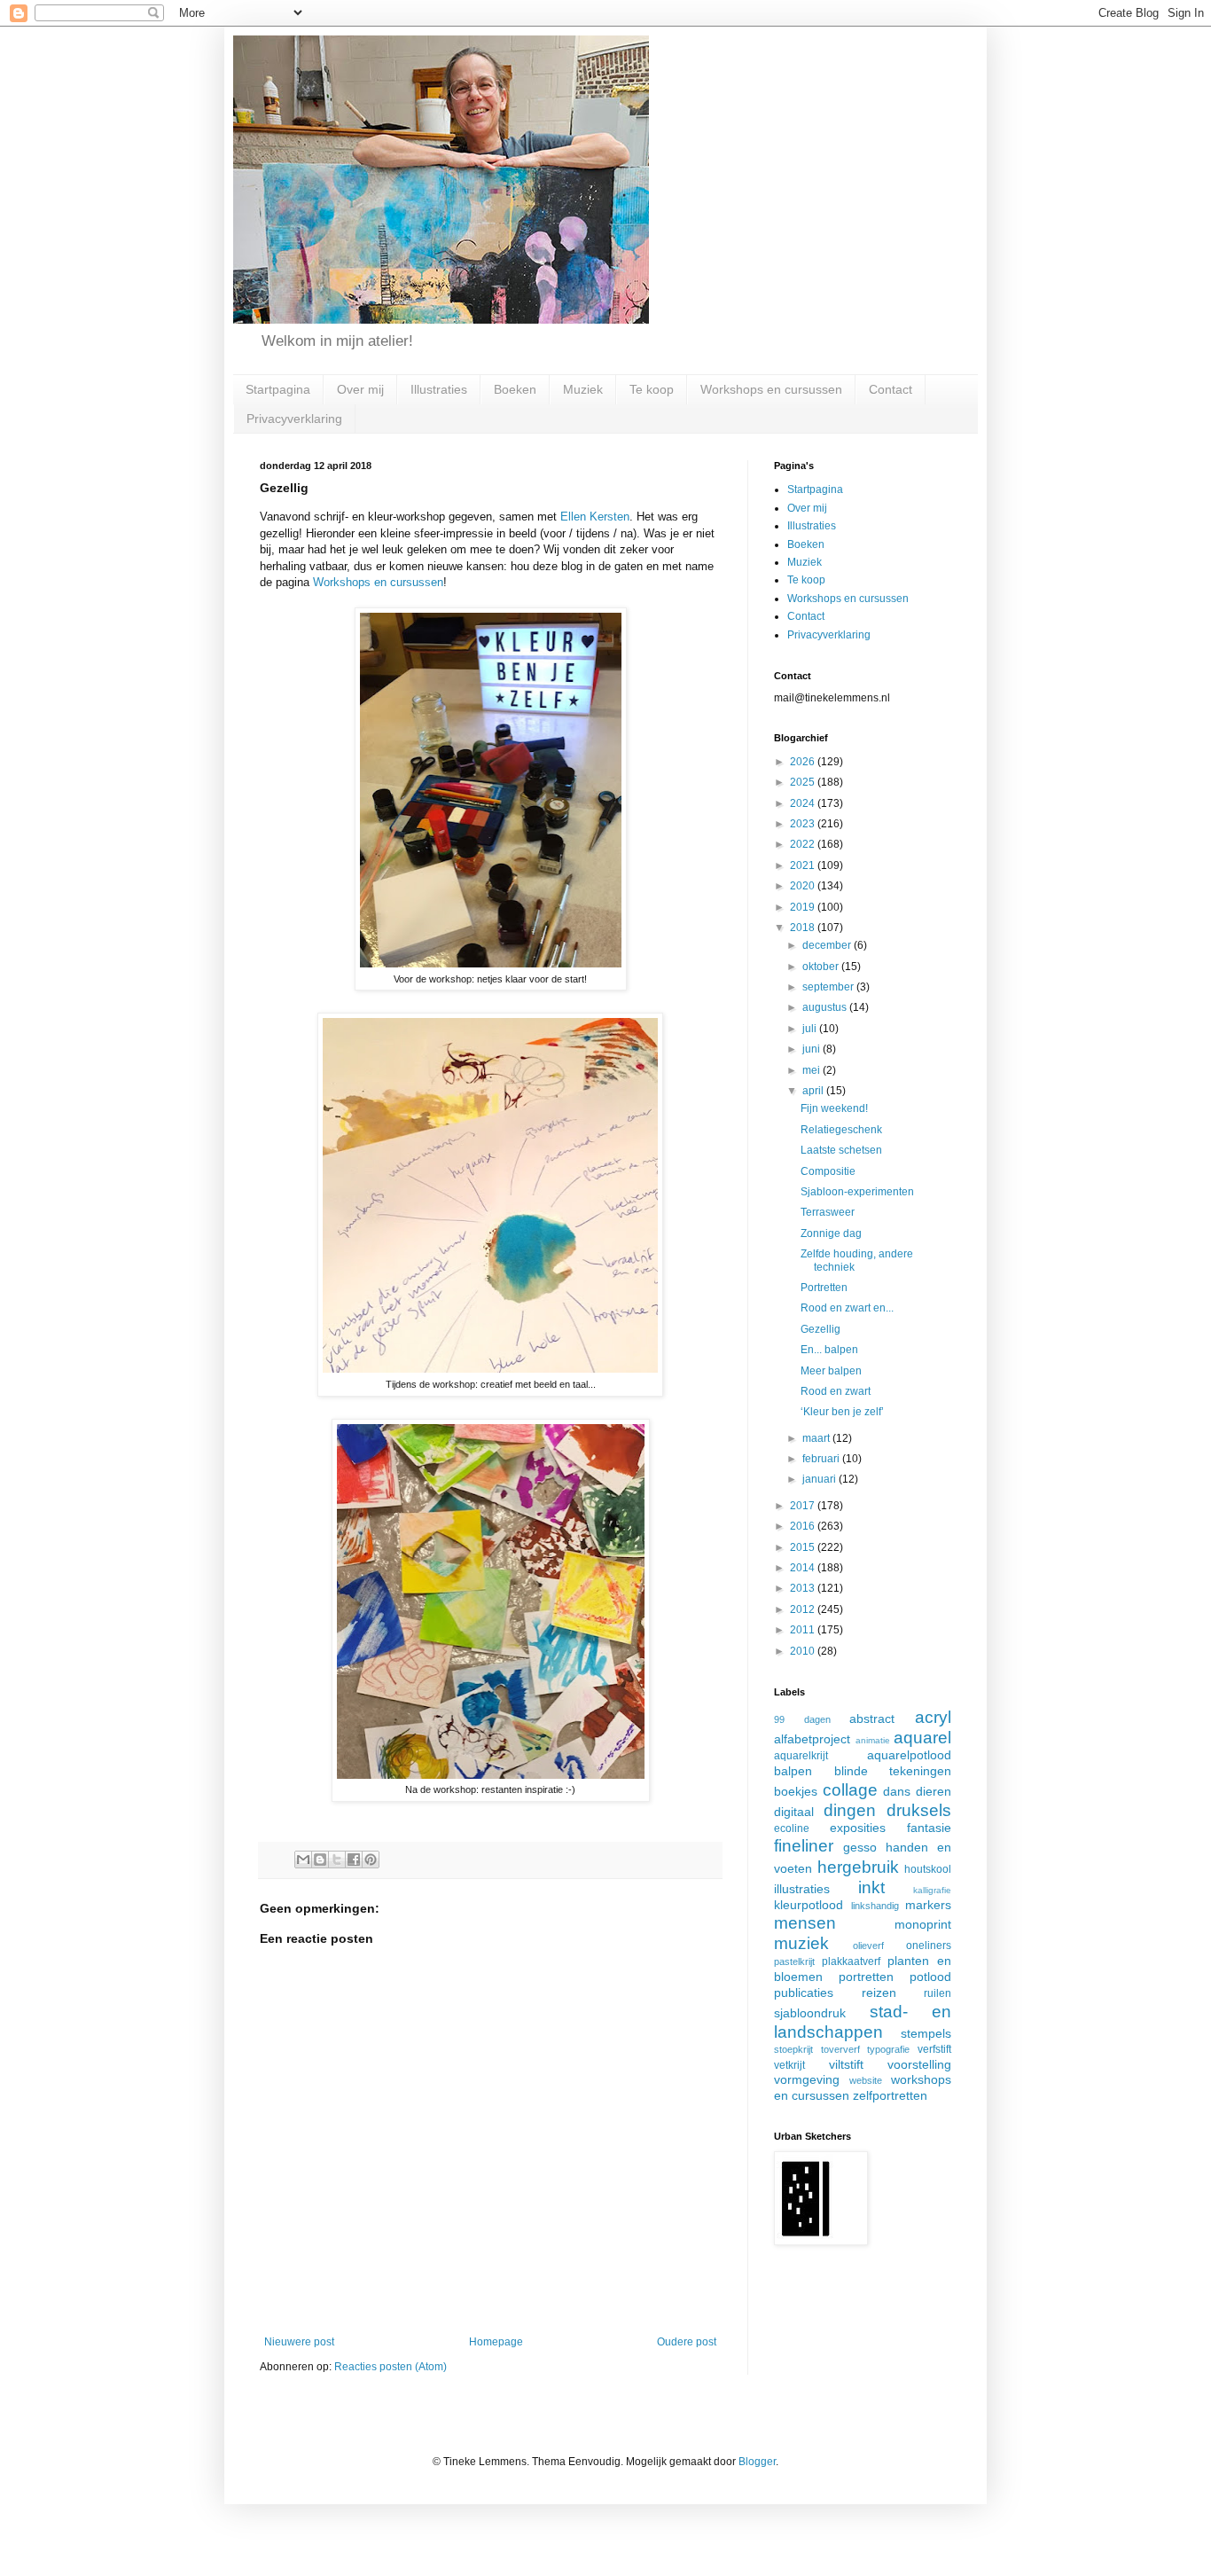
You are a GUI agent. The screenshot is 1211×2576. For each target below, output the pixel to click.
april (814, 1091)
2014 (804, 1568)
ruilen (938, 1993)
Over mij (360, 389)
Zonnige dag (831, 1233)
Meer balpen (831, 1371)
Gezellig (820, 1329)
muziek (801, 1943)
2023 (804, 824)
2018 (804, 928)
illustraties (802, 1889)
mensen (805, 1923)
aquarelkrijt (801, 1756)
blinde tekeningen (893, 1771)
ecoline (792, 1828)
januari (820, 1479)
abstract (872, 1719)
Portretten (824, 1288)
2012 (804, 1609)
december (828, 945)
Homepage (496, 2342)
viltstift (846, 2064)
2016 (804, 1526)
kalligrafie (932, 1890)
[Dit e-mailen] (303, 1860)
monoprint (923, 1924)
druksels (919, 1810)
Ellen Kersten (595, 517)
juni (813, 1049)
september (829, 987)
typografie (888, 2049)
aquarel (922, 1738)
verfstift (934, 2049)
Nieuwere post (299, 2342)
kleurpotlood (809, 1905)
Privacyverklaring (294, 419)
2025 (804, 782)
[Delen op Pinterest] (371, 1860)
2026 (804, 762)
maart (817, 1438)
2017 (804, 1506)
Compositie (828, 1171)
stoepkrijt (793, 2049)
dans (897, 1791)
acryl (933, 1717)
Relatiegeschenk (841, 1130)
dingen (850, 1810)
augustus (826, 1007)
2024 (804, 803)
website (866, 2080)
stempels (926, 2033)
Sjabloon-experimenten (857, 1192)
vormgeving (807, 2079)
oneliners (929, 1946)
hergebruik (858, 1867)
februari (822, 1459)
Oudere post (687, 2342)
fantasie (929, 1828)
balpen (793, 1771)
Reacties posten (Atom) (391, 2367)
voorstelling (919, 2064)
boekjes (796, 1791)
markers (928, 1905)
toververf (840, 2049)
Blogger (757, 2462)
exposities (858, 1828)
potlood (930, 1977)
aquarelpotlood (909, 1755)
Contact (891, 389)
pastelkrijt (794, 1961)
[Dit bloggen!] (320, 1860)
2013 (804, 1588)
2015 (804, 1547)
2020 (804, 886)
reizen (879, 1993)
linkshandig (875, 1906)
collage (850, 1790)
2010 (804, 1651)
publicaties (804, 1993)
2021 (804, 865)
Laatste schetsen (841, 1150)
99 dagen (802, 1719)
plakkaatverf (851, 1961)
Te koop (652, 389)
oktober (822, 967)
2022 (804, 844)
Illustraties (439, 389)
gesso (860, 1847)
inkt (871, 1887)
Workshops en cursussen (771, 389)
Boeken (515, 389)
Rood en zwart (836, 1391)
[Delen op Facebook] (354, 1860)
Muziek (583, 389)
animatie (873, 1740)
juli (811, 1029)
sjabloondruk (810, 2013)
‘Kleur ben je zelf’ (842, 1412)
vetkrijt (789, 2065)
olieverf (868, 1946)
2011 (804, 1630)
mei (813, 1070)
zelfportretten (890, 2095)
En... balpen (829, 1350)
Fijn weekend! (834, 1108)
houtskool (928, 1869)
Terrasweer (828, 1212)
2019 (804, 907)
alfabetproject (812, 1739)
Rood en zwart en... (847, 1308)
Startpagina (278, 389)
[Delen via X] (337, 1860)
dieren (934, 1791)
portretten (866, 1977)
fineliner (804, 1846)
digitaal (794, 1812)
